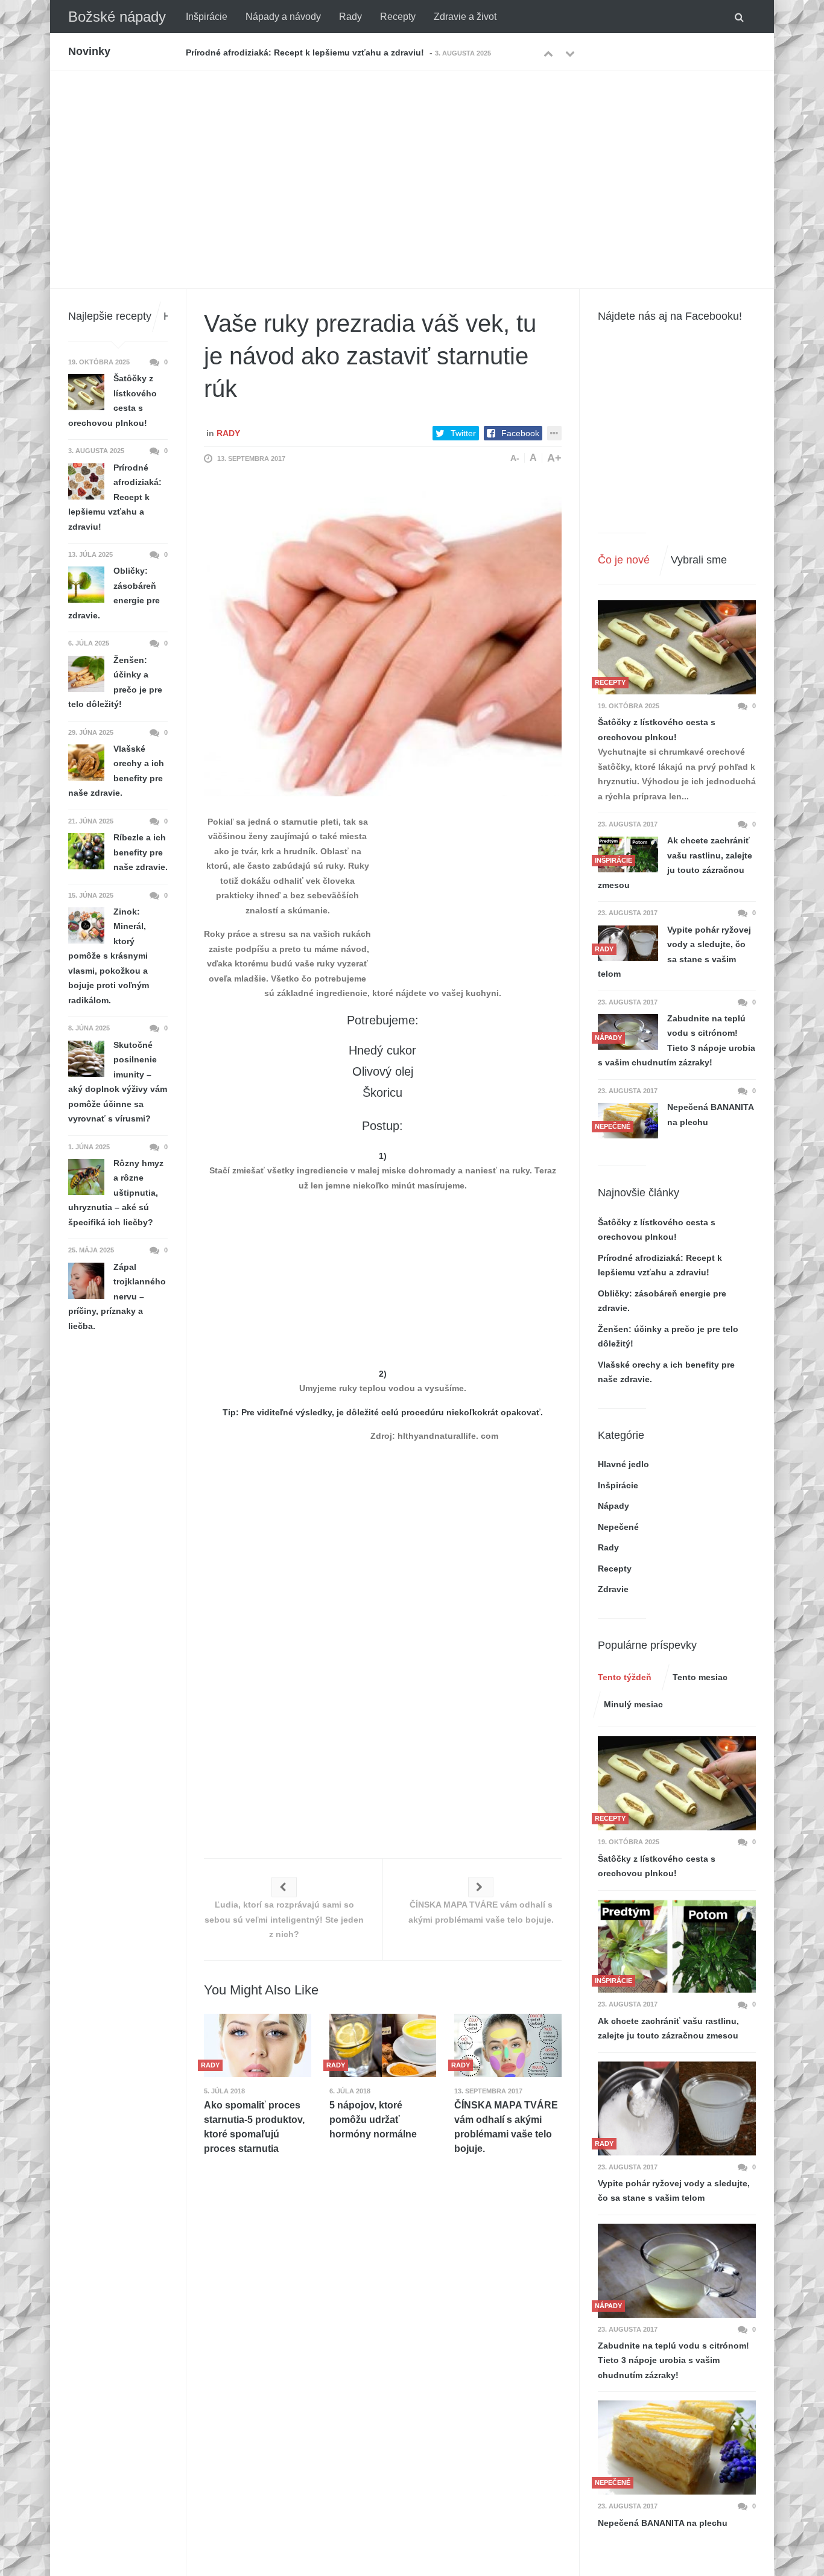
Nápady (613, 1506)
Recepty (398, 17)
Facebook (520, 433)
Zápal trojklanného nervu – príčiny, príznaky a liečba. (117, 1296)
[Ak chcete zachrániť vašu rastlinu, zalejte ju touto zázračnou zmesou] (677, 1946)
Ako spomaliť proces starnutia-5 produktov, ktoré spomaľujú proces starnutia (254, 2127)
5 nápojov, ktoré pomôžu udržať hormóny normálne (373, 2120)
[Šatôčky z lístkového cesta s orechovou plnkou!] (677, 647)
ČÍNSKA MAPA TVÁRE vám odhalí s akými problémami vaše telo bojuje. (506, 2127)
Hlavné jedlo (623, 1464)
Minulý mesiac (633, 1704)
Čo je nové (624, 560)
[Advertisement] (412, 162)
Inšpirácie (207, 17)
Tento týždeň (625, 1677)
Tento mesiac (700, 1677)
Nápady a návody (283, 17)
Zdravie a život (465, 17)
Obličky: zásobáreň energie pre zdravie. (267, 52)
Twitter (463, 433)
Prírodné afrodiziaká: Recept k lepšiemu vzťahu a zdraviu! (115, 497)
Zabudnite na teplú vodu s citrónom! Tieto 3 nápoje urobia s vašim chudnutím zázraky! (677, 1041)
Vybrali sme (699, 560)
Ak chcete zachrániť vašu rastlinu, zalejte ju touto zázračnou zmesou (675, 863)
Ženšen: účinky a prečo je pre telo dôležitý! (115, 682)
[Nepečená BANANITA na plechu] (677, 2448)
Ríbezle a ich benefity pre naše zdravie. (141, 852)
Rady (350, 17)
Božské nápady (117, 17)
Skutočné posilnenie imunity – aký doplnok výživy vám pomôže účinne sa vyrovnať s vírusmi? (118, 1082)
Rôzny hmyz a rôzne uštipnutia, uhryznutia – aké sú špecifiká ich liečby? (116, 1193)
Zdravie (613, 1589)
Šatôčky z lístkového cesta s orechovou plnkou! (657, 730)
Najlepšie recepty (110, 316)
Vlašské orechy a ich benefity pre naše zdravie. (116, 771)
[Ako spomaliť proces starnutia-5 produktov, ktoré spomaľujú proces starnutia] (258, 2045)
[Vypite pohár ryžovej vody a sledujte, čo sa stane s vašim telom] (628, 943)
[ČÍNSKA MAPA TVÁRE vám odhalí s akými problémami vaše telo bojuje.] (508, 2045)
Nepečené (618, 1527)
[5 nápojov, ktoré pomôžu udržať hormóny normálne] (383, 2045)
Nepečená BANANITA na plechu (710, 1115)
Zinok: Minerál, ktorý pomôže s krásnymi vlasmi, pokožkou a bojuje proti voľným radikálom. (109, 956)
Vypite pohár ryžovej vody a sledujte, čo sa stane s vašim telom (674, 952)
